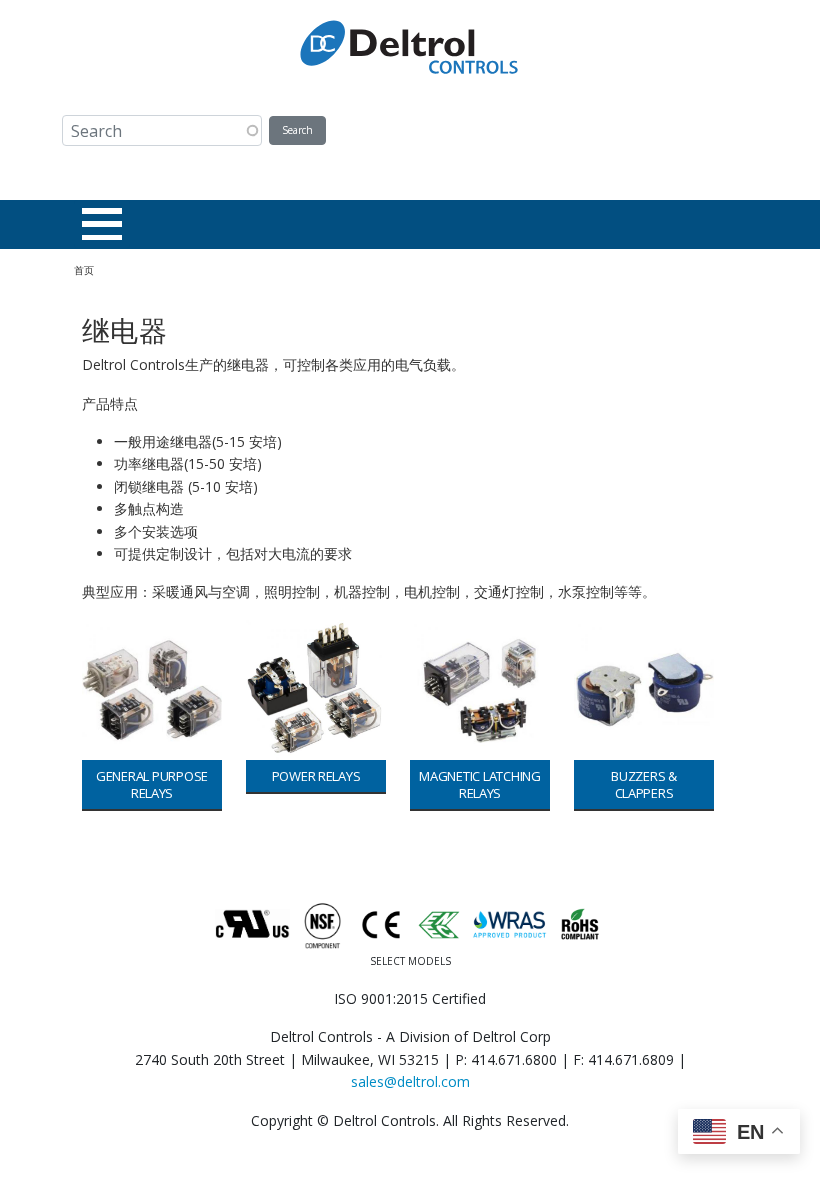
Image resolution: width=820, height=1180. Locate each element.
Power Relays (316, 776)
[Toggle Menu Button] (102, 224)
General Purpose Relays (152, 784)
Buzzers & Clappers (644, 784)
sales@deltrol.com (410, 1081)
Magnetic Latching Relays (480, 784)
